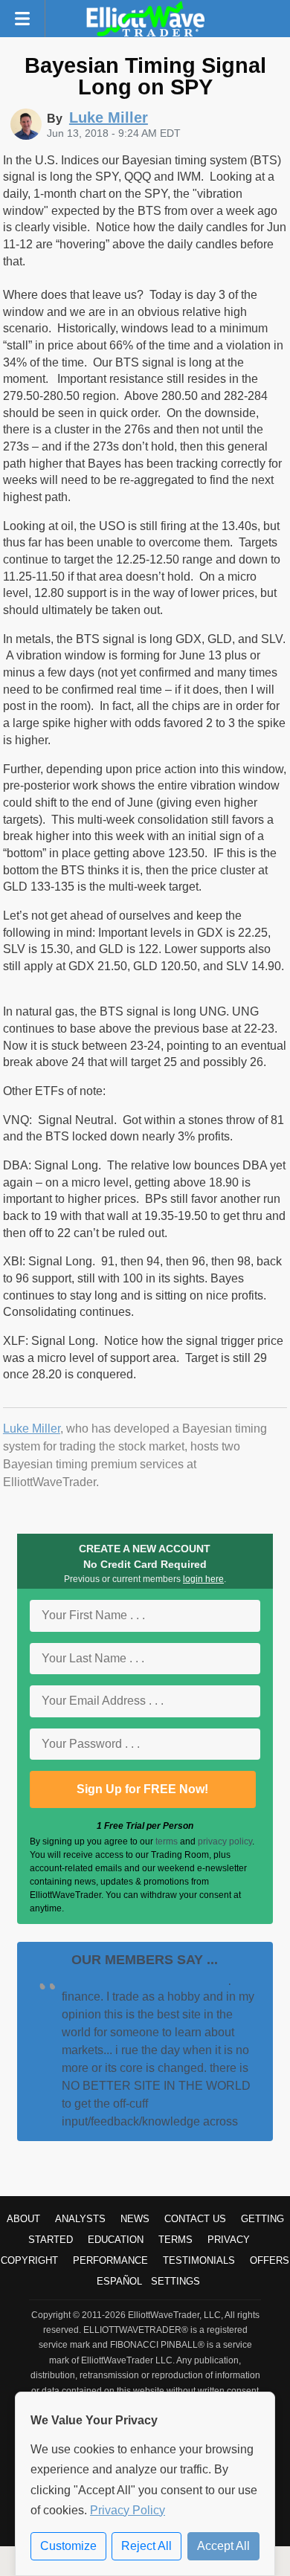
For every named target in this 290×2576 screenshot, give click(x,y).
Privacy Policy (128, 2510)
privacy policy (225, 1841)
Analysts (80, 2219)
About (23, 2219)
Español (119, 2281)
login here (203, 1579)
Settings (175, 2281)
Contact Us (195, 2219)
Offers (270, 2260)
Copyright (29, 2260)
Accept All (223, 2546)
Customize (68, 2546)
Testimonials (199, 2260)
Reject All (146, 2546)
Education (116, 2240)
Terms (175, 2240)
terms (167, 1841)
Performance (110, 2260)
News (135, 2219)
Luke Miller (32, 1429)
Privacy (229, 2240)
